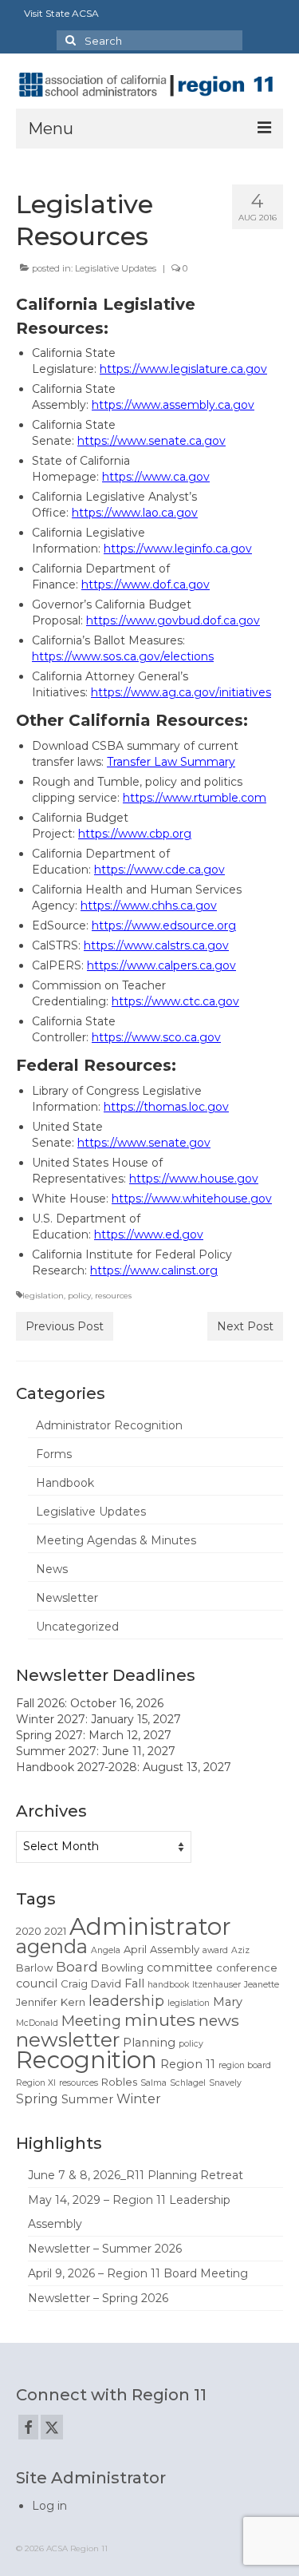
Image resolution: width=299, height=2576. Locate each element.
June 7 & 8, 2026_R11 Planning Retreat (136, 2175)
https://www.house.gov (194, 1179)
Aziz (240, 1950)
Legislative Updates (116, 268)
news (219, 2020)
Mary (228, 2002)
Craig (74, 1984)
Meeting (91, 2021)
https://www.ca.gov (156, 477)
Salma (153, 2083)
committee (180, 1968)
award (215, 1950)
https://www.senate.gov (144, 1143)
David (106, 1984)
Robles (119, 2082)
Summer (87, 2099)
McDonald (37, 2023)
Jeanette (262, 1985)
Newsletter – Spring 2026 (98, 2298)
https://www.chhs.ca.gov (149, 906)
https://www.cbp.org (135, 834)
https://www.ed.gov (149, 1234)
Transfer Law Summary (171, 762)
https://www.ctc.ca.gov (175, 1001)
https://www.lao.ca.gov (135, 513)
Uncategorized (77, 1627)
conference (247, 1968)
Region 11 (188, 2064)
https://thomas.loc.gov (166, 1107)
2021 (55, 1931)
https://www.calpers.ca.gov (161, 965)
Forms (54, 1454)
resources (113, 1296)
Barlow (34, 1968)
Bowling (122, 1968)
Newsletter (67, 1598)
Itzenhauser (216, 1985)
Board (77, 1967)
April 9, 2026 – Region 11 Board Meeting (138, 2273)
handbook (168, 1985)
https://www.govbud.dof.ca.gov (173, 620)
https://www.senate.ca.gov (151, 441)
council (37, 1984)
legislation (43, 1296)
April (135, 1949)
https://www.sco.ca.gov (156, 1037)
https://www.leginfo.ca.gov (178, 549)
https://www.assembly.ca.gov (173, 405)
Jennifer (37, 2002)
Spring (37, 2099)
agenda (52, 1946)
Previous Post (65, 1326)
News (52, 1569)
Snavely (225, 2083)
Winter (139, 2099)
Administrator (150, 1926)
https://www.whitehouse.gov (192, 1199)
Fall (134, 1984)
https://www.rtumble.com (195, 798)
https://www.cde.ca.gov (159, 870)
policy (79, 1296)
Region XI (36, 2083)
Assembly (175, 1949)
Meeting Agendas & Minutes (116, 1540)
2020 (29, 1931)
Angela (106, 1950)
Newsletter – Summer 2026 (105, 2249)
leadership (126, 2001)
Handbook (65, 1483)
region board (245, 2065)
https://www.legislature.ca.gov (183, 369)
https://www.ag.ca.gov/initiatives (181, 692)
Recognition (87, 2060)
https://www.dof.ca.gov (146, 585)
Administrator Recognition (109, 1425)
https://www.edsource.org (164, 925)
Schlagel (188, 2083)
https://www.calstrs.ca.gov (156, 945)
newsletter (68, 2039)
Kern (73, 2002)
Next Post (245, 1326)
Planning (149, 2043)
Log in (49, 2506)
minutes (160, 2019)
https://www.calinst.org (154, 1270)
